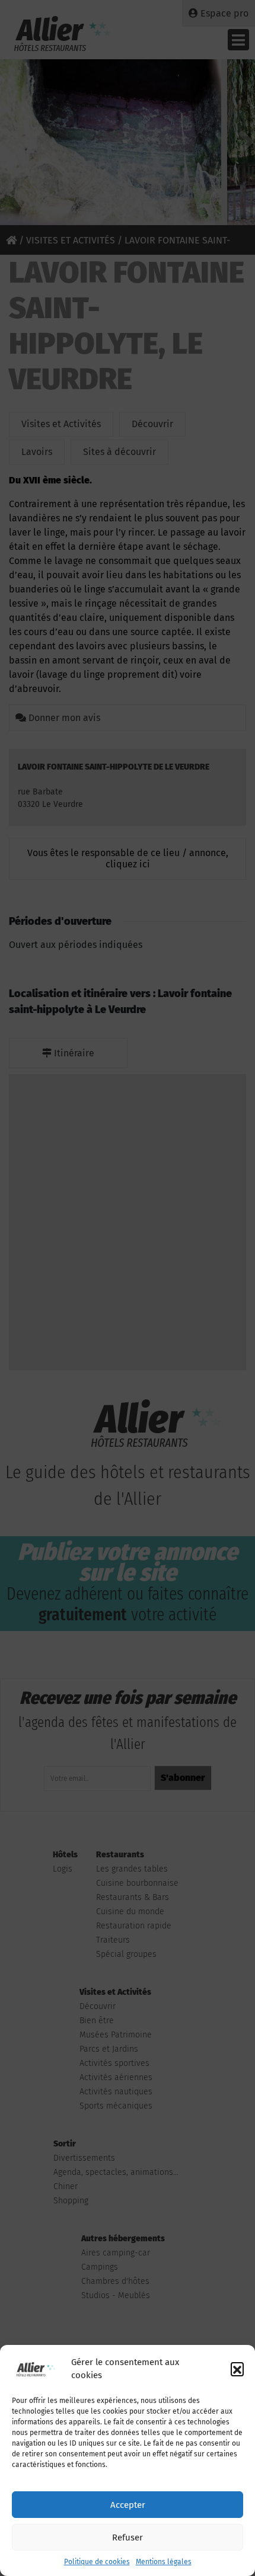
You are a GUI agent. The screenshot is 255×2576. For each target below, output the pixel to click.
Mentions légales (164, 2562)
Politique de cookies (97, 2562)
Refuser (128, 2537)
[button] (237, 2369)
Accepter (128, 2505)
